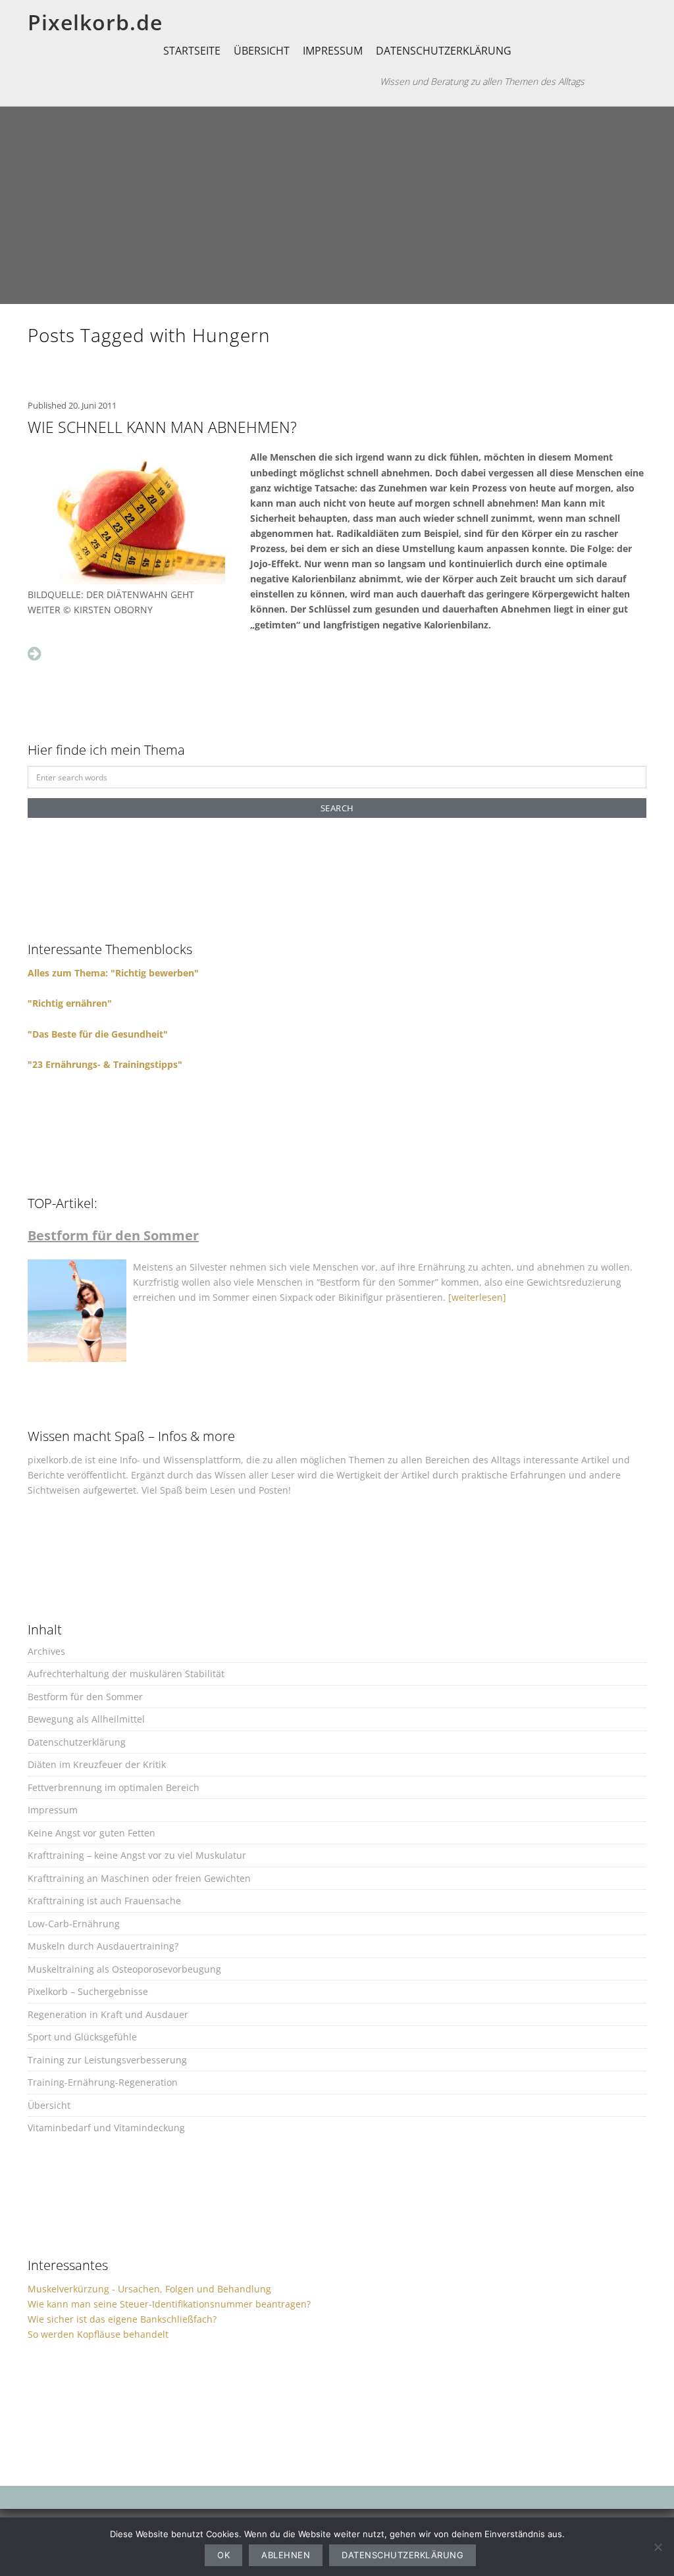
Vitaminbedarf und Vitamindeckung (106, 2128)
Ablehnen (286, 2555)
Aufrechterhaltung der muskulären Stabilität (126, 1674)
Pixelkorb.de (95, 22)
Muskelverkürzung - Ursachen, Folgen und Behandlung (149, 2289)
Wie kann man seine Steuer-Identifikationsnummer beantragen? (169, 2304)
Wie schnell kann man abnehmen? (162, 427)
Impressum (333, 51)
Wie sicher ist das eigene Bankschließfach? (122, 2319)
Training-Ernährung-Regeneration (103, 2082)
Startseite (192, 51)
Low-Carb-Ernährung (74, 1924)
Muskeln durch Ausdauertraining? (103, 1946)
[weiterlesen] (477, 1297)
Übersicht (262, 51)
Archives (46, 1651)
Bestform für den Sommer (85, 1697)
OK (223, 2555)
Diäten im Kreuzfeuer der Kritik (97, 1764)
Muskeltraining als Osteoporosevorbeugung (124, 1969)
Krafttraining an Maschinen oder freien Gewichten (139, 1878)
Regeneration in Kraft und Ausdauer (108, 2014)
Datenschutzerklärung (444, 51)
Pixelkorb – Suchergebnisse (88, 1991)
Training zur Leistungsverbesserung (107, 2060)
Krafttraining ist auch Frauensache (104, 1901)
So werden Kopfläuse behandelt (98, 2334)
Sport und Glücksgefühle (82, 2037)
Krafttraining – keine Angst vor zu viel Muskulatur (137, 1855)
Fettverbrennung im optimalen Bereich (114, 1787)
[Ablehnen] (658, 2547)
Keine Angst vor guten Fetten (91, 1833)
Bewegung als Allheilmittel (86, 1719)
